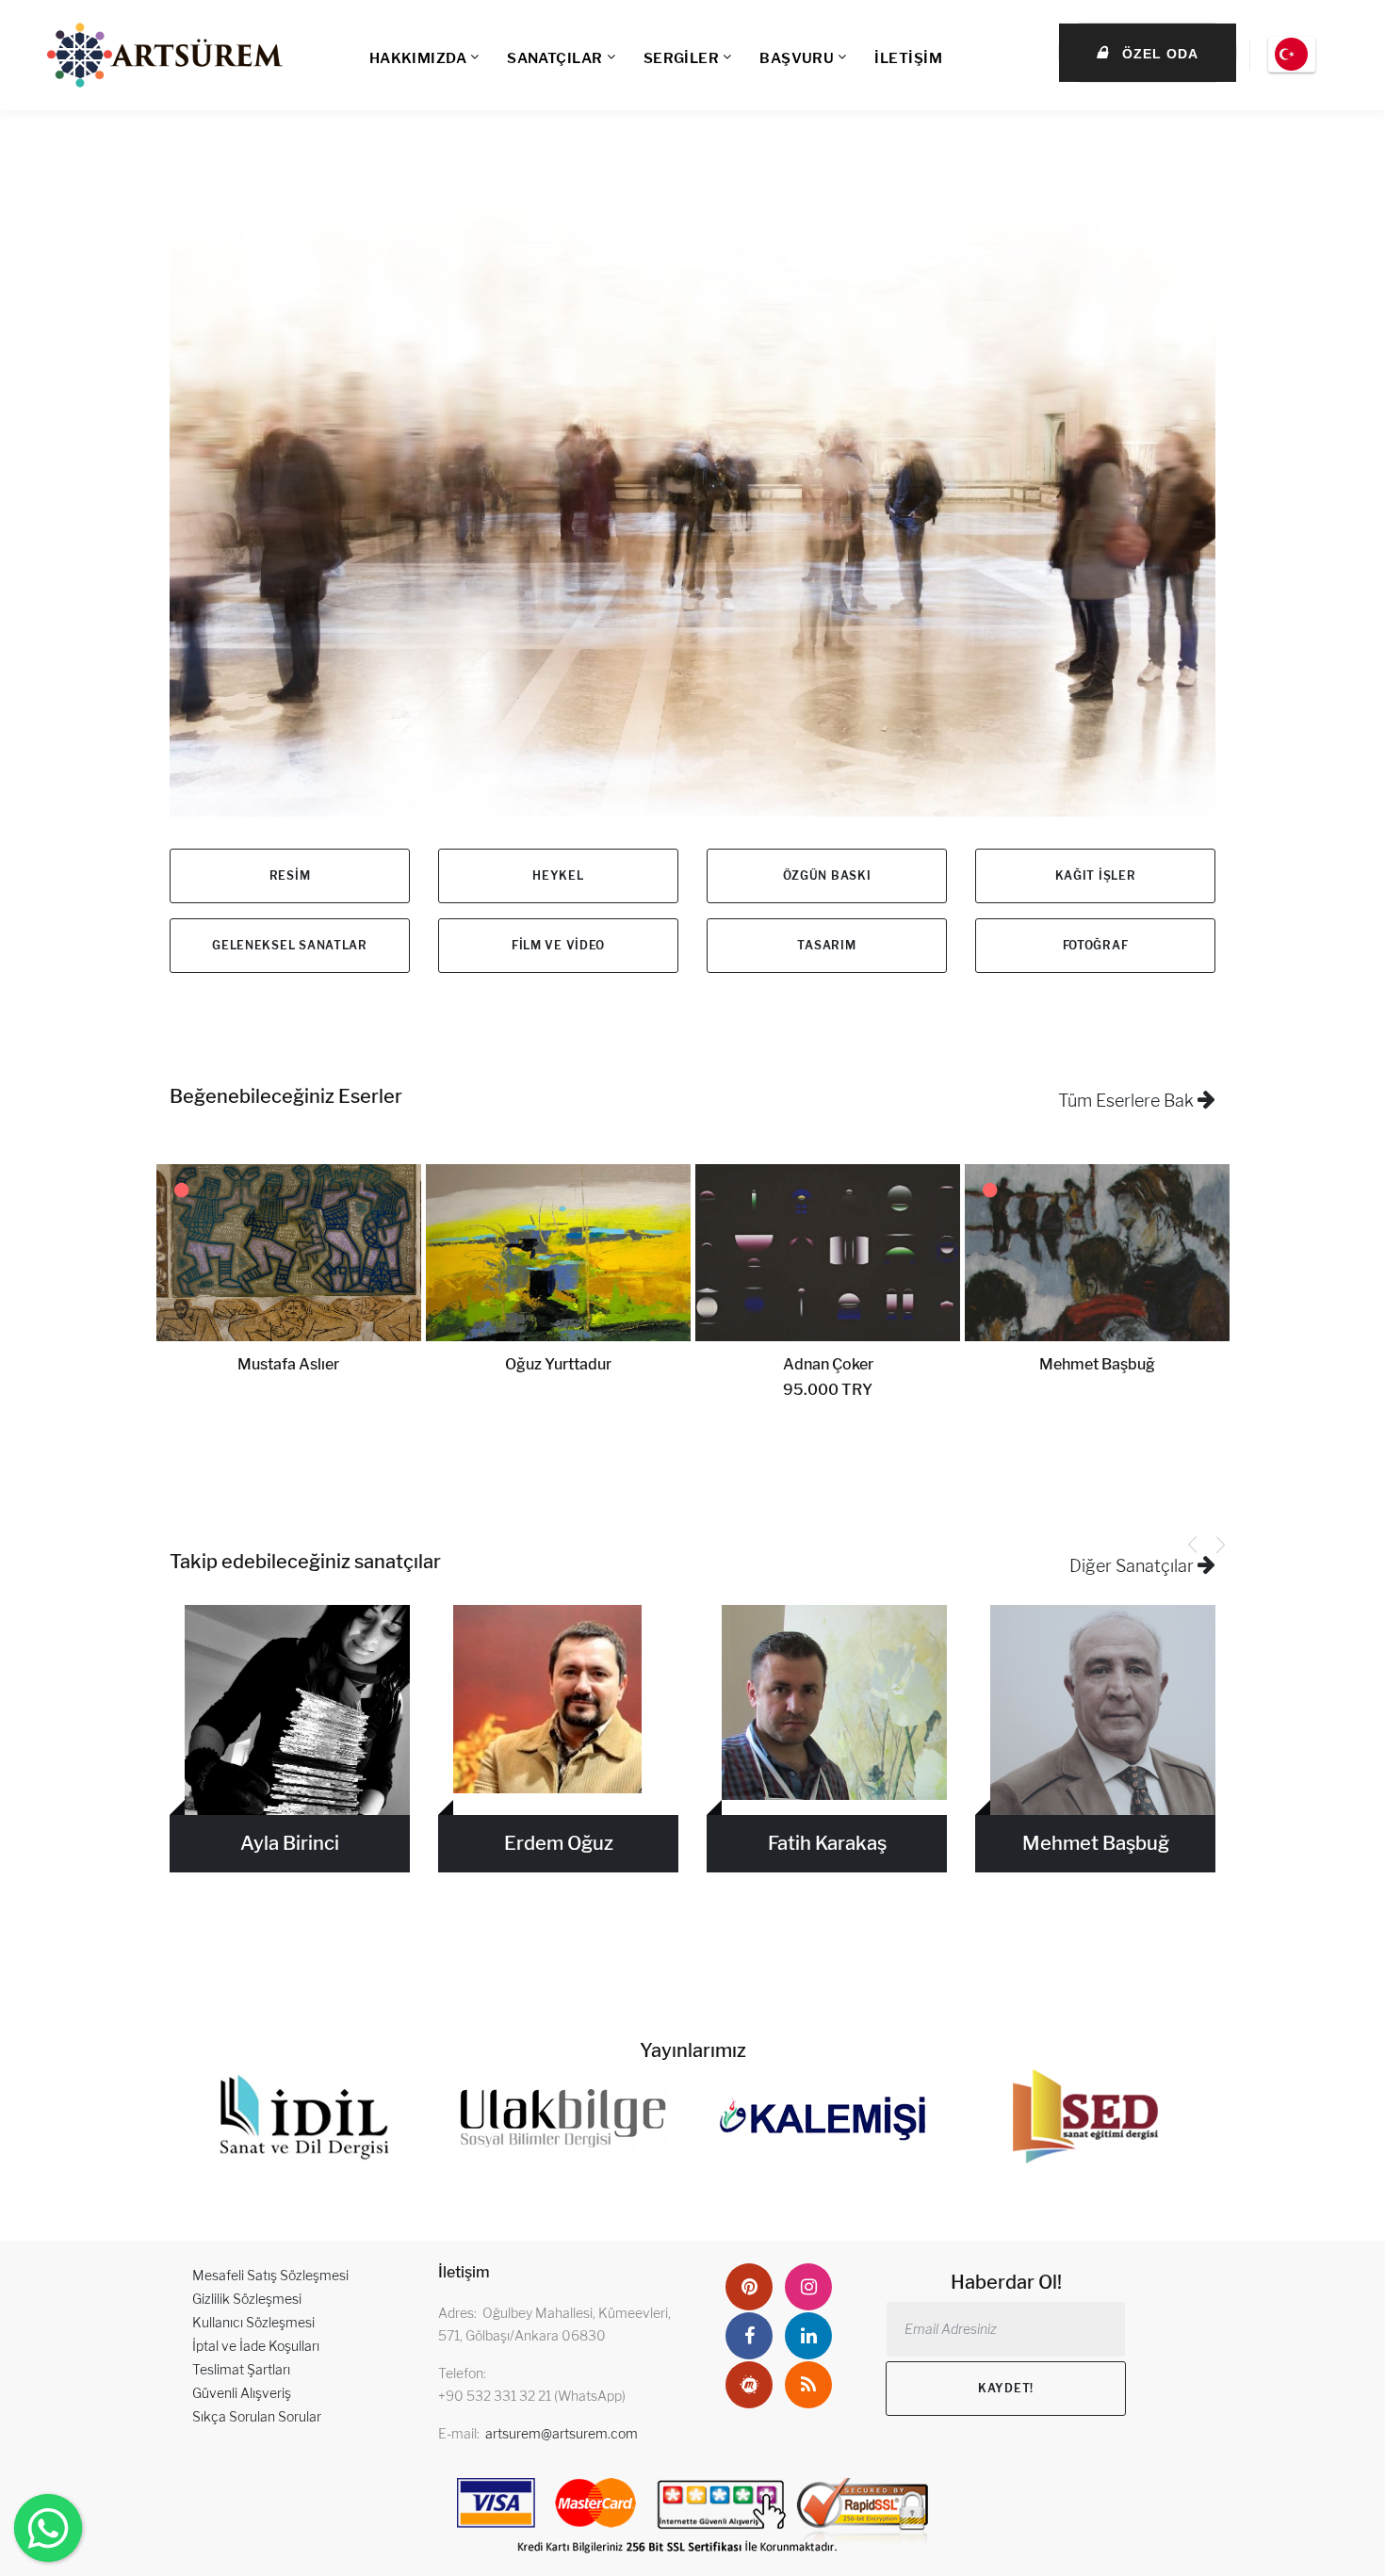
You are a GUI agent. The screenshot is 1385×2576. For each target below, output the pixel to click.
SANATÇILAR (555, 58)
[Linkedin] (808, 2336)
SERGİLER (682, 58)
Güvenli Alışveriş (242, 2393)
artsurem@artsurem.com (562, 2433)
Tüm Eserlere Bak (1128, 1101)
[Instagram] (808, 2287)
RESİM (290, 875)
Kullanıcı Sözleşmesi (253, 2322)
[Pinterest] (749, 2287)
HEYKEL (558, 875)
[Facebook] (749, 2336)
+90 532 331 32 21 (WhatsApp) (532, 2396)
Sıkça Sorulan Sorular (257, 2416)
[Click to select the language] (1292, 55)
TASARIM (826, 945)
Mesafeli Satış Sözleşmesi (270, 2275)
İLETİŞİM (908, 58)
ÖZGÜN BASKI (827, 875)
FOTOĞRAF (1096, 945)
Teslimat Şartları (241, 2369)
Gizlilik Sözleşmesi (247, 2299)
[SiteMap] (808, 2385)
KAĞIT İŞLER (1096, 875)
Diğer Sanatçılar (1133, 1566)
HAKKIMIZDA (418, 58)
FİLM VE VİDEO (558, 945)
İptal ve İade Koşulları (256, 2346)
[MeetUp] (749, 2385)
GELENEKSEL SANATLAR (290, 945)
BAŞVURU (797, 58)
